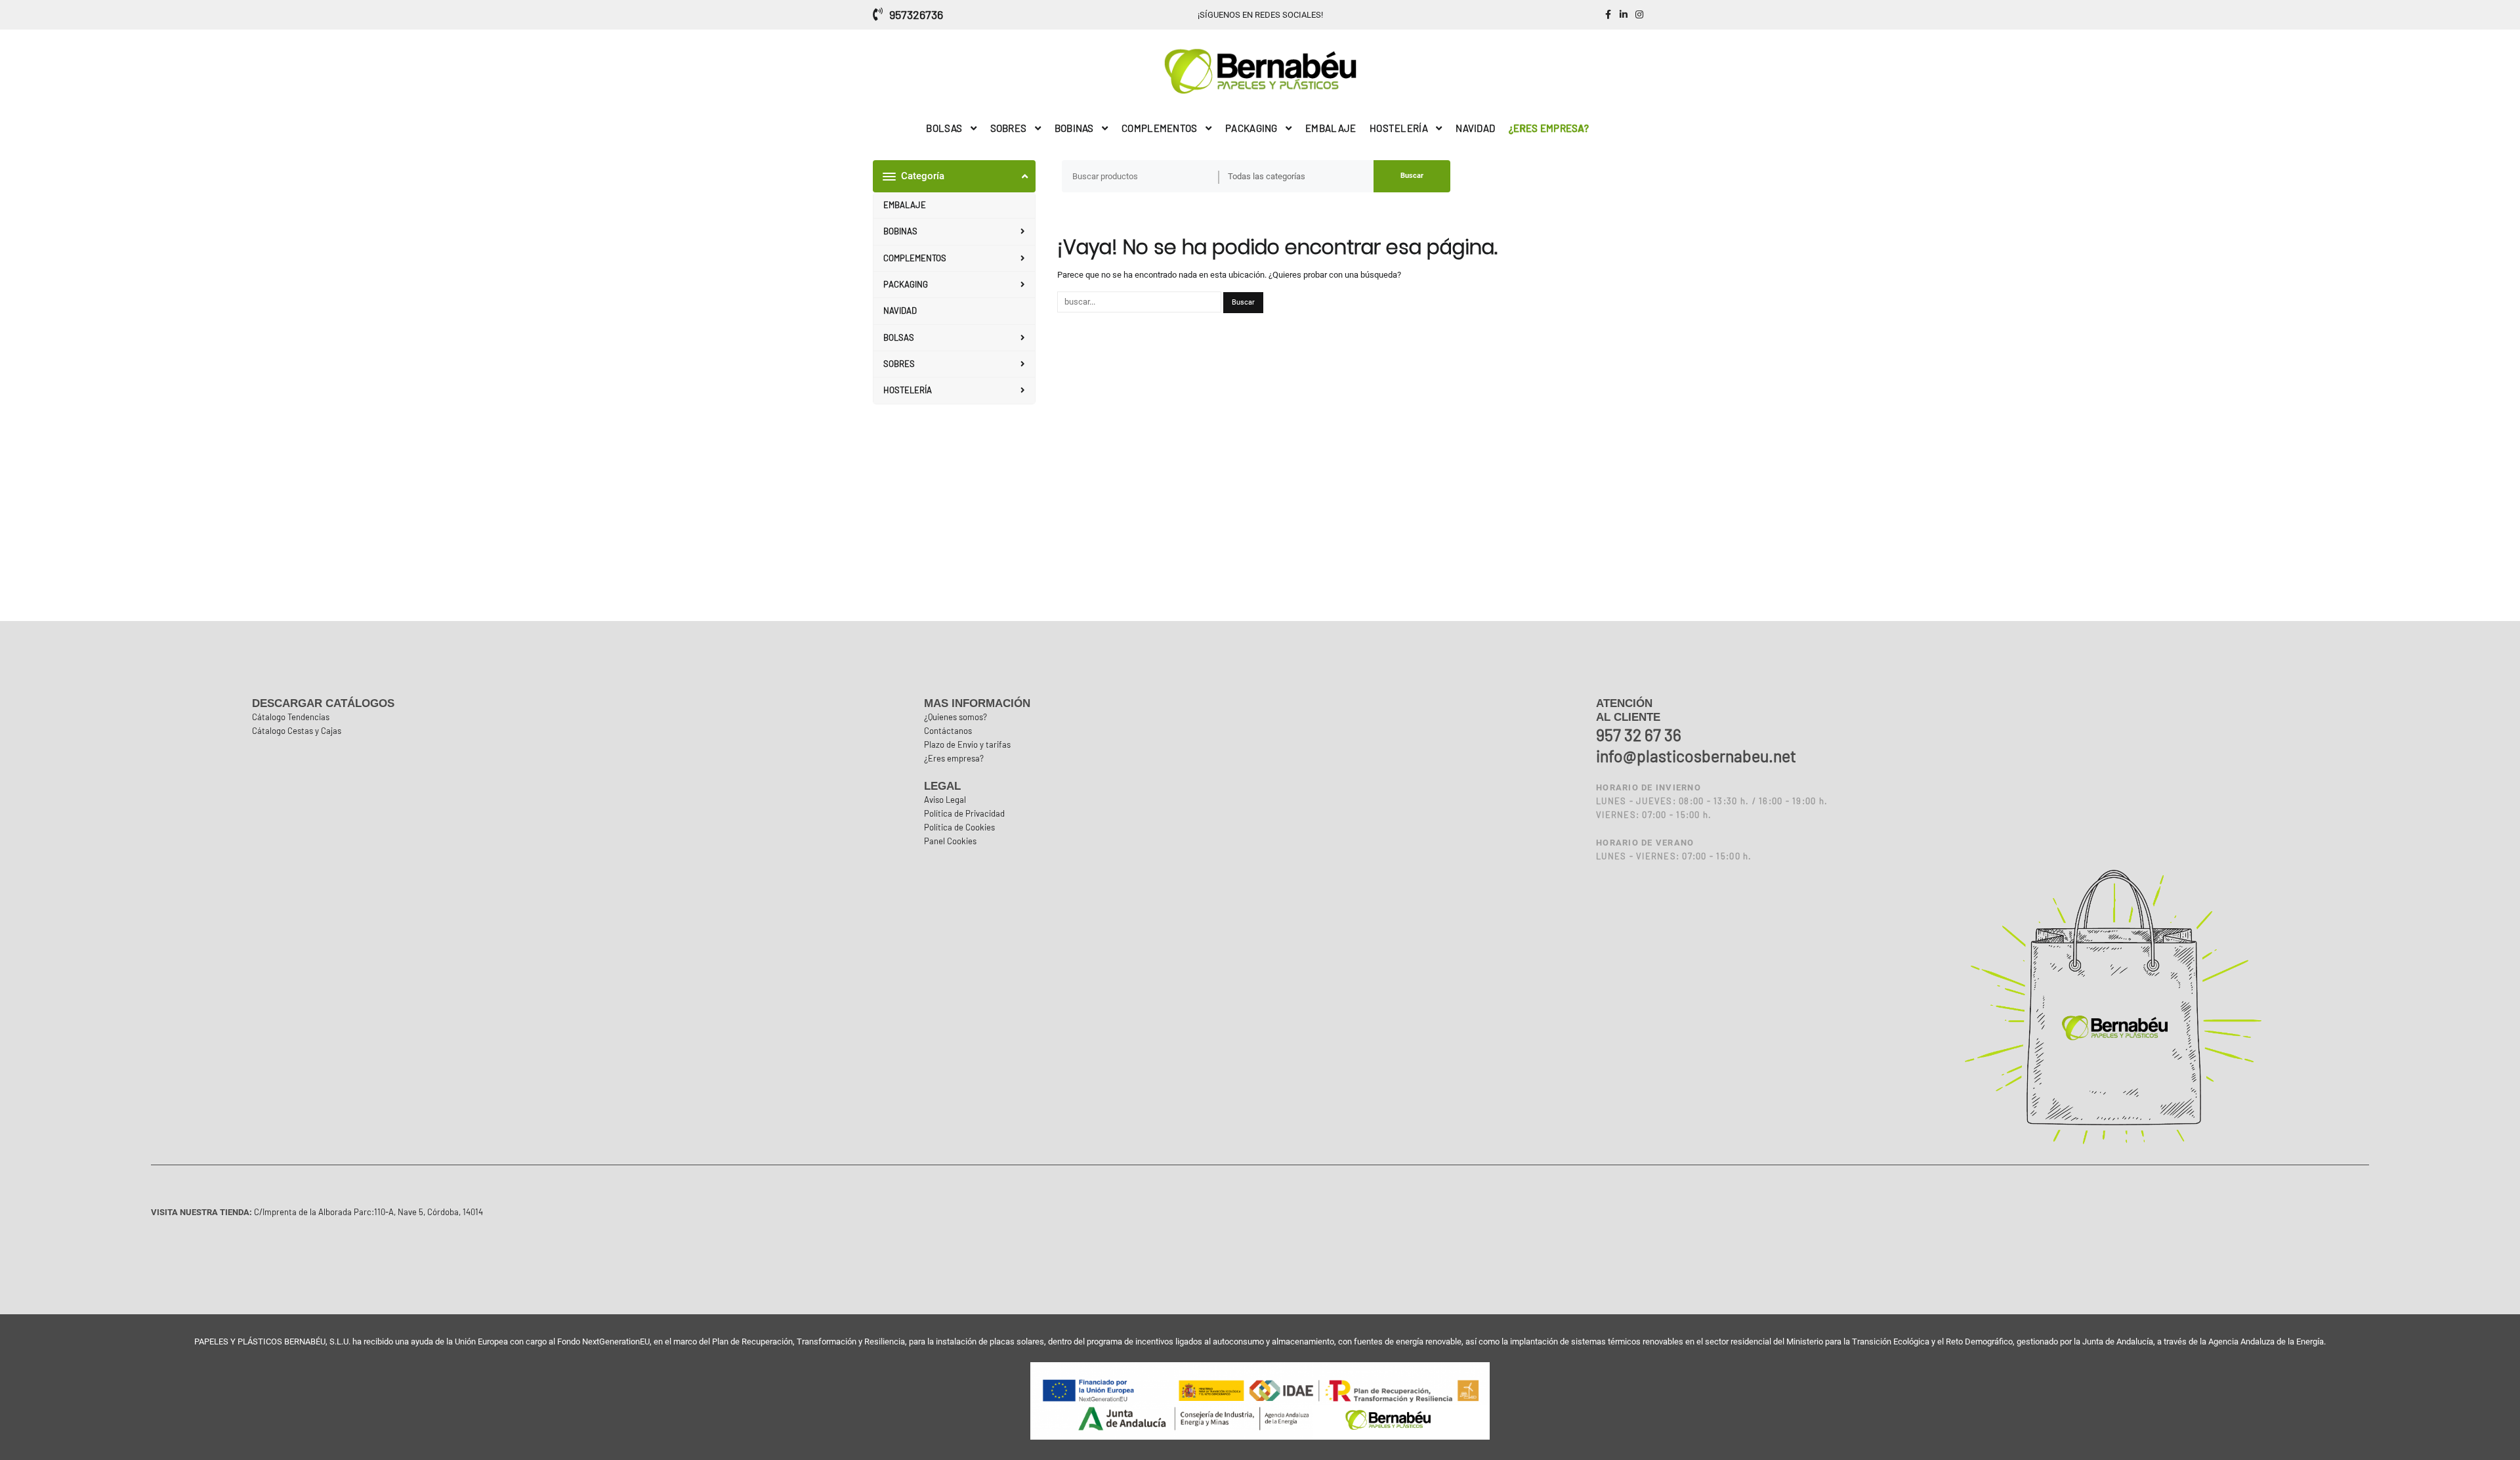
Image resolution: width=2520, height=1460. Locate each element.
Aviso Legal (945, 800)
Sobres (899, 364)
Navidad (900, 311)
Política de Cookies (959, 827)
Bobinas (900, 231)
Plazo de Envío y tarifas (967, 744)
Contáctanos (948, 731)
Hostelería (908, 390)
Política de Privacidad (964, 813)
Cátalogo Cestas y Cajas (297, 731)
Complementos (915, 258)
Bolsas (899, 337)
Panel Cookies (950, 841)
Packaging (906, 284)
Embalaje (905, 205)
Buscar (1412, 176)
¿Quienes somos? (955, 717)
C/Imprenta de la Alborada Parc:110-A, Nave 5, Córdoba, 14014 (367, 1212)
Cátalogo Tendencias (291, 717)
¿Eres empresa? (954, 758)
